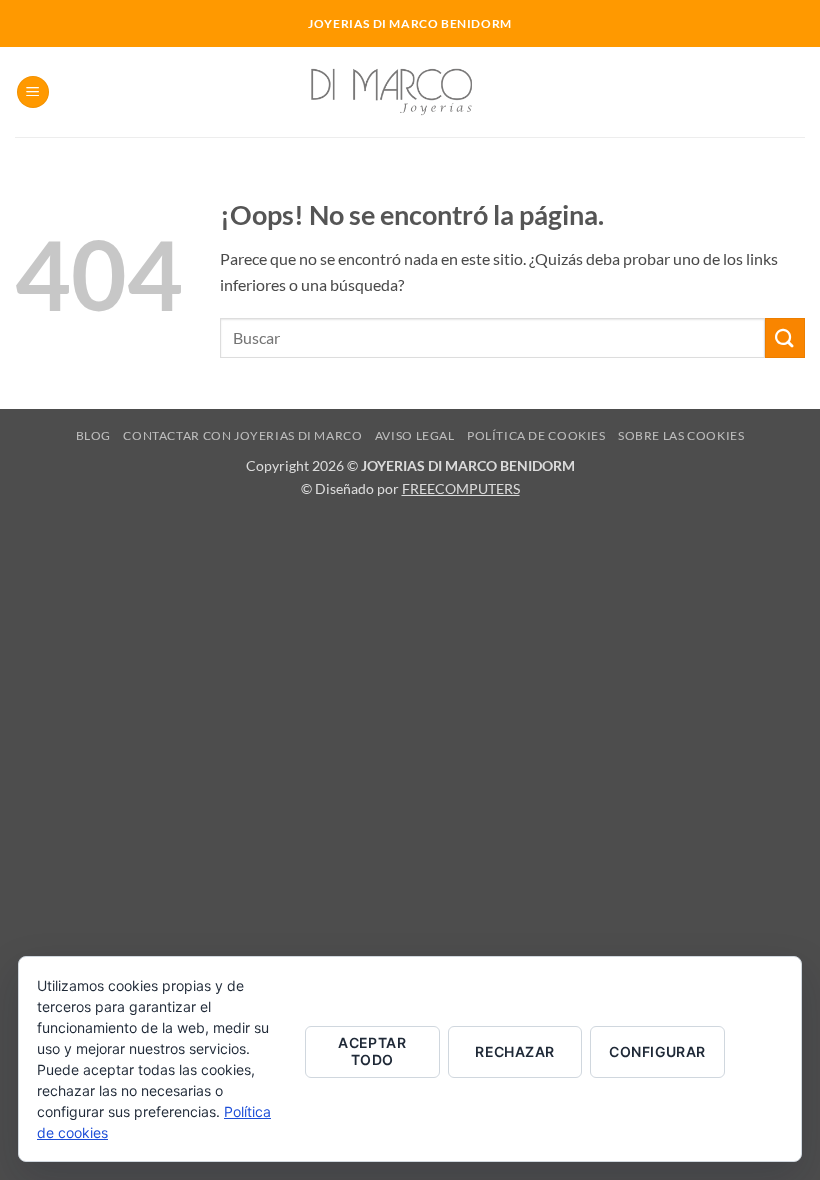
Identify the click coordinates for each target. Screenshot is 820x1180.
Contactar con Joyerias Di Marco (242, 435)
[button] (33, 92)
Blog (93, 435)
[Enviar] (785, 337)
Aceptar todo (372, 1051)
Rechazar (514, 1051)
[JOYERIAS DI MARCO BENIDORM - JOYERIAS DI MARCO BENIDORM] (410, 91)
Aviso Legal (415, 435)
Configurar (657, 1051)
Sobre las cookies (681, 435)
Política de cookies (536, 435)
